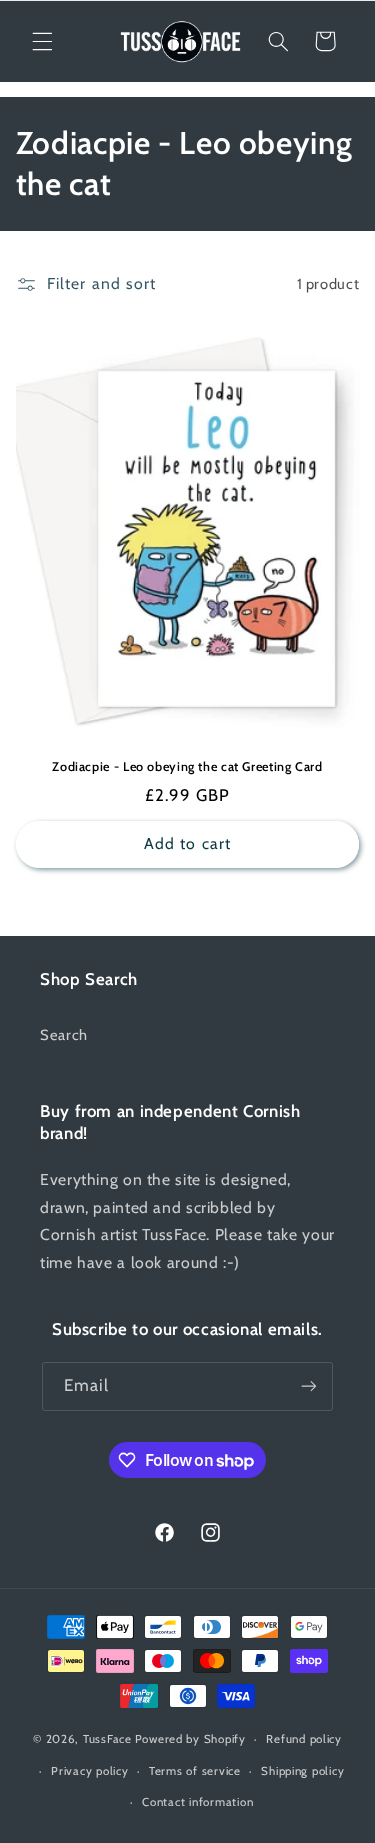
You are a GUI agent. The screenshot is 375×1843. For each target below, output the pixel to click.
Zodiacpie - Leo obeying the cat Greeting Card (187, 766)
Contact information (197, 1802)
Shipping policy (302, 1771)
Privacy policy (89, 1771)
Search (64, 1035)
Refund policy (304, 1739)
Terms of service (195, 1771)
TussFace (107, 1739)
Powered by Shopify (190, 1739)
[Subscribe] (309, 1386)
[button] (42, 41)
